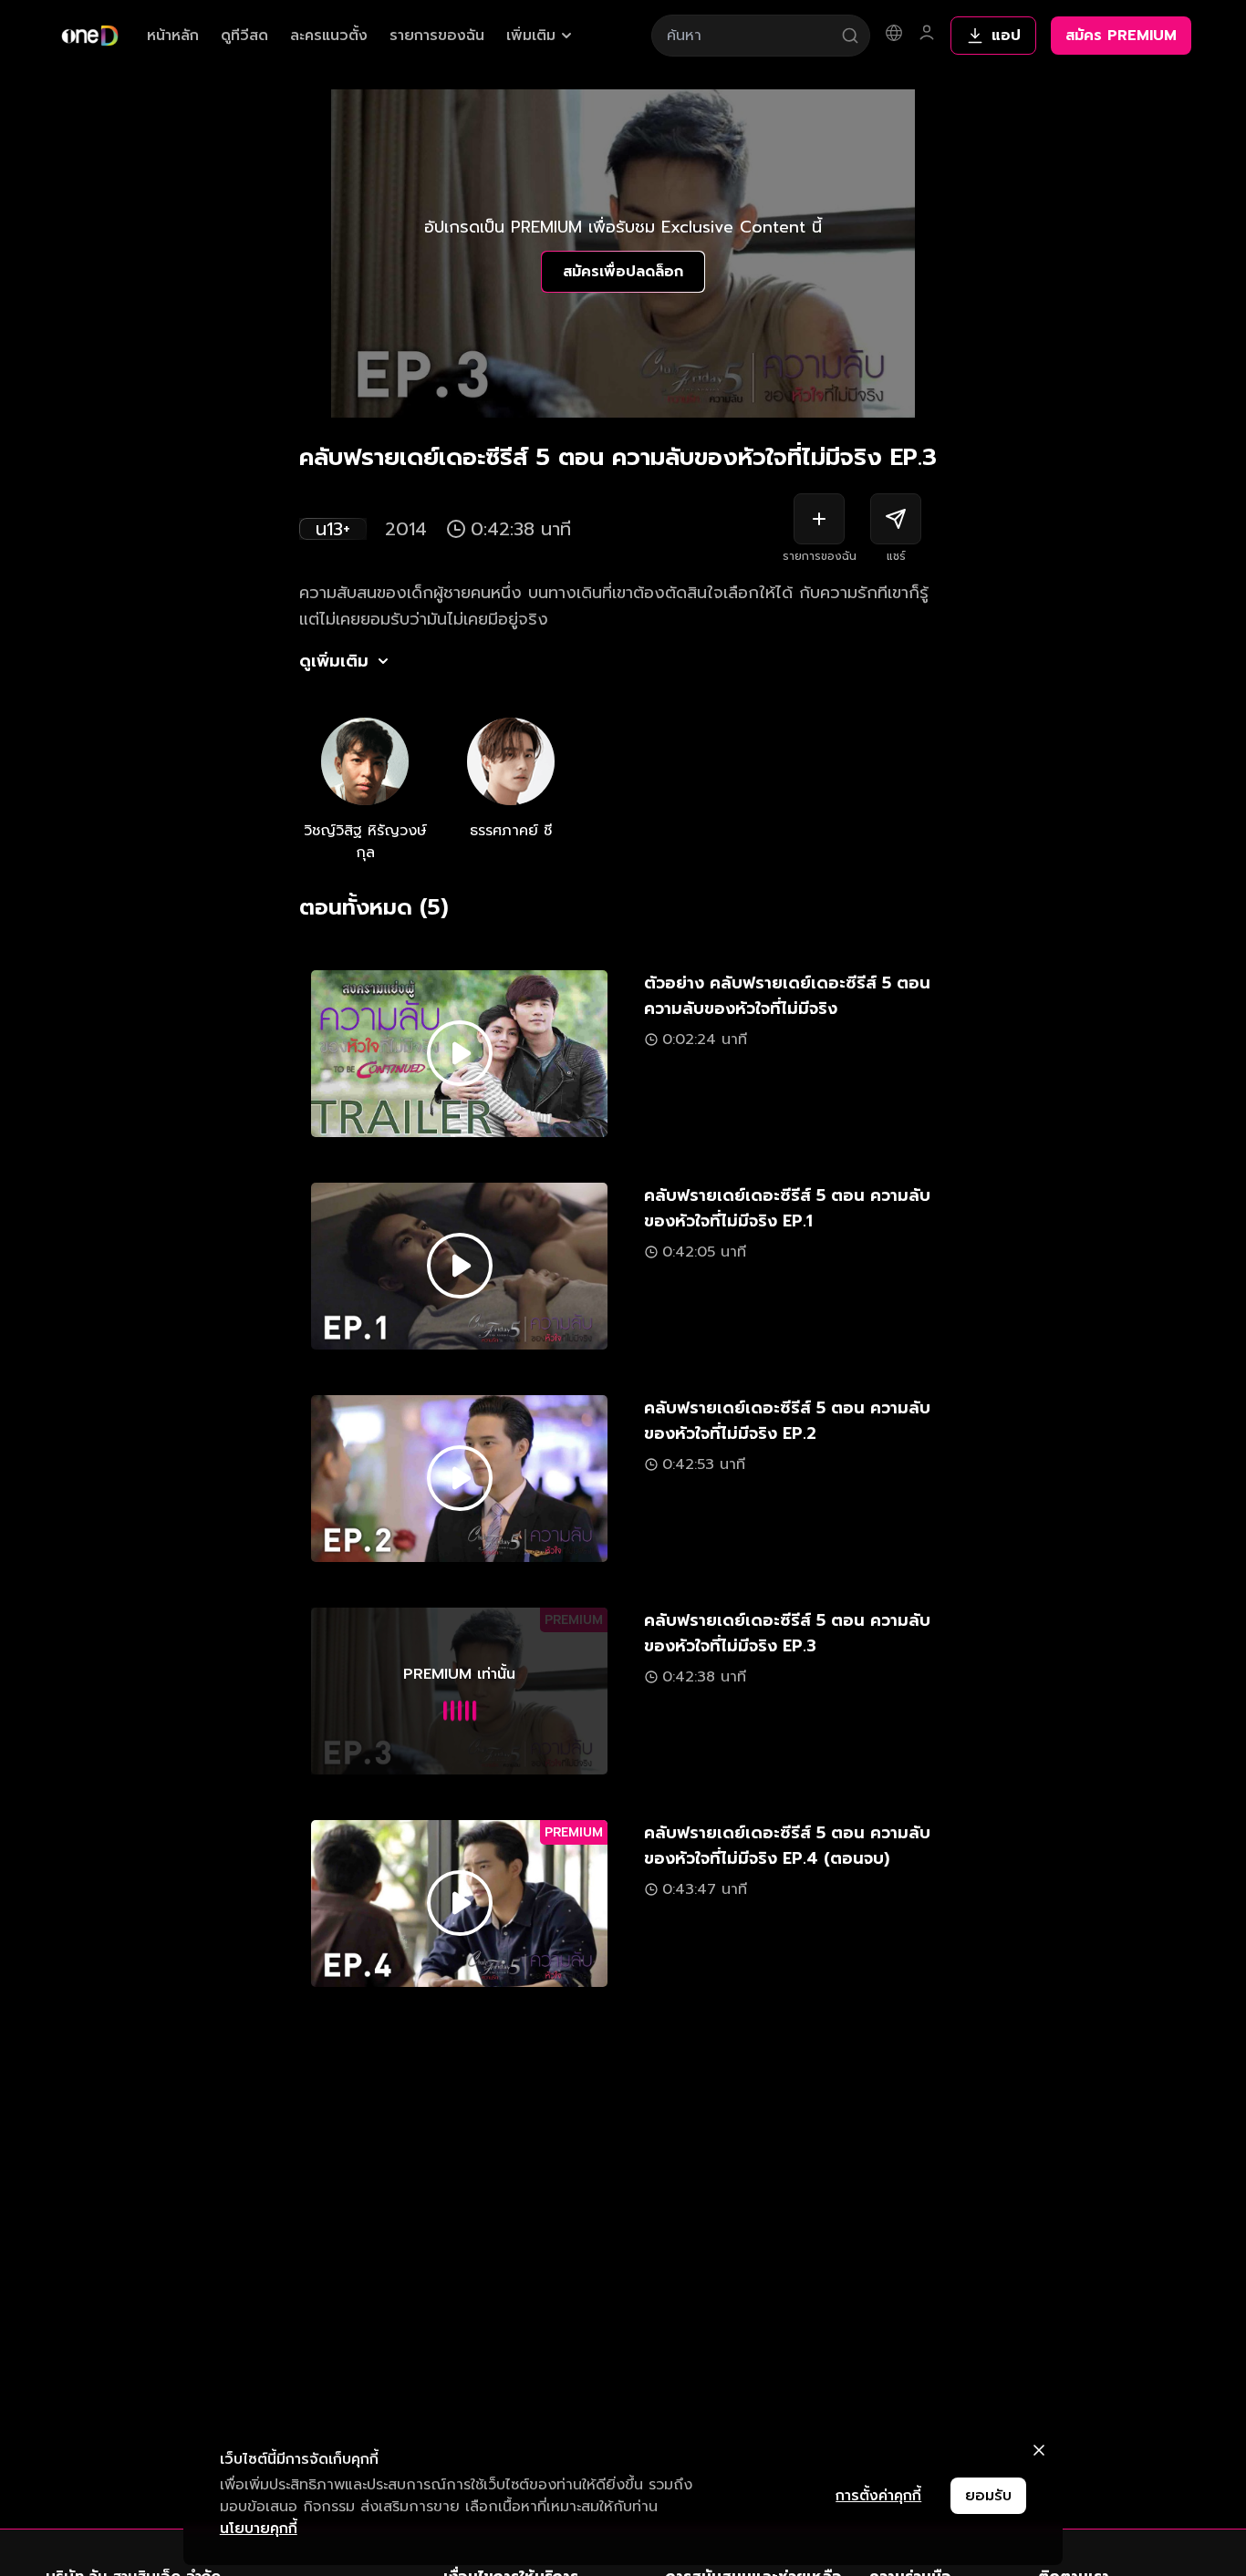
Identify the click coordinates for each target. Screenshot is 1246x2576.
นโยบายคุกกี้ (259, 2529)
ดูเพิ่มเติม (334, 661)
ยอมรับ (988, 2496)
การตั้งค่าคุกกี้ (878, 2496)
